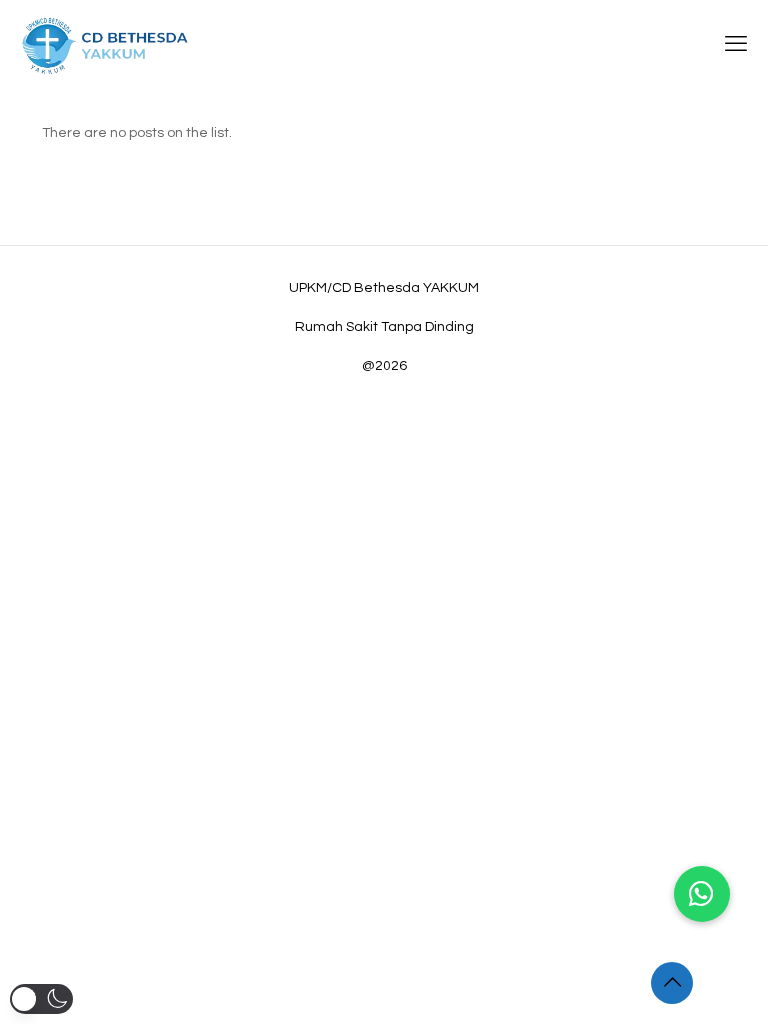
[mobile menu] (736, 45)
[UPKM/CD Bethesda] (105, 45)
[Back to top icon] (672, 983)
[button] (702, 894)
